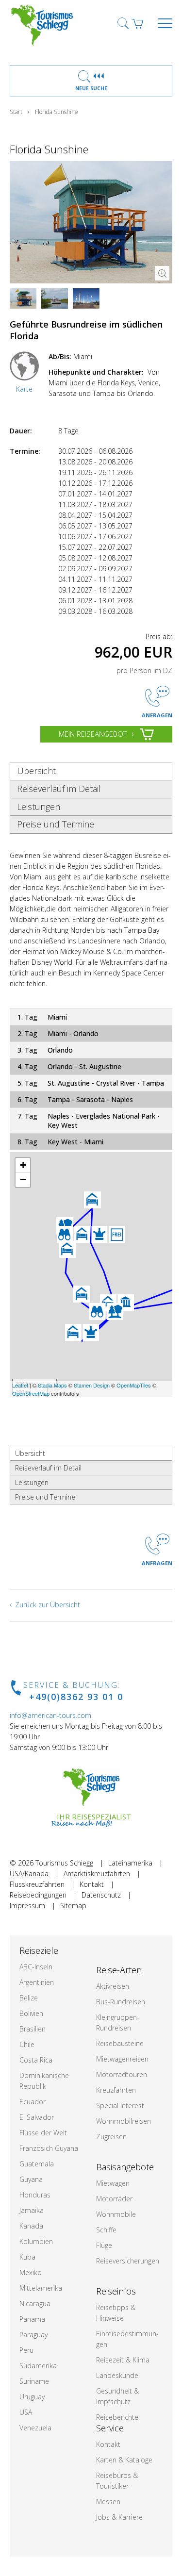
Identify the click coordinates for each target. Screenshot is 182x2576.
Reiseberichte (117, 2417)
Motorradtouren (122, 2074)
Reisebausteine (120, 2043)
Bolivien (31, 2013)
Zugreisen (111, 2137)
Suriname (34, 2381)
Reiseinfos (116, 2291)
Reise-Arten (119, 1970)
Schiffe (106, 2230)
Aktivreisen (113, 1986)
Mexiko (31, 2272)
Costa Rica (36, 2060)
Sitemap (73, 1906)
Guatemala (37, 2164)
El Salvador (37, 2117)
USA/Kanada (29, 1874)
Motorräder (114, 2199)
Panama (32, 2319)
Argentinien (37, 1982)
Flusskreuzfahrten (37, 1884)
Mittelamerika (41, 2288)
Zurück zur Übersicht (48, 1605)
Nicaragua (35, 2304)
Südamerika (38, 2366)
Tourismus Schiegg (64, 1863)
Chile (27, 2044)
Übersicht (36, 771)
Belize (29, 1998)
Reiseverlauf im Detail (59, 789)
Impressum (27, 1906)
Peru (26, 2350)
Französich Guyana (49, 2148)
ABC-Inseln (36, 1967)
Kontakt (92, 1884)
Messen (108, 2502)
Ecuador (33, 2102)
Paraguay (33, 2335)
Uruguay (32, 2397)
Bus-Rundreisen (121, 2002)
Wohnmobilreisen (124, 2121)
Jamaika (32, 2210)
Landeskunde (117, 2375)
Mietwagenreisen (122, 2059)
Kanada (31, 2226)
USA (26, 2412)
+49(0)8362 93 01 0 (76, 1697)
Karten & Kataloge (124, 2460)
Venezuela (35, 2428)
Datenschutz (101, 1895)
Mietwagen (113, 2183)
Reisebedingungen (38, 1895)
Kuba (27, 2257)
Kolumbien (36, 2241)
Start (16, 112)
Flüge (104, 2245)
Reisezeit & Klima (123, 2360)
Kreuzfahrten (116, 2090)
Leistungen (39, 807)
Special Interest (120, 2105)
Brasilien (33, 2029)
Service (110, 2428)
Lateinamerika (130, 1863)
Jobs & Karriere (119, 2517)
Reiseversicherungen (128, 2261)
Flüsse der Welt (43, 2133)
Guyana (31, 2179)
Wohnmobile (116, 2214)
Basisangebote (125, 2167)
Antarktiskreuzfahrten (97, 1874)
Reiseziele (39, 1950)
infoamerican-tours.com (50, 1715)
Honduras (35, 2195)
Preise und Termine (56, 824)
